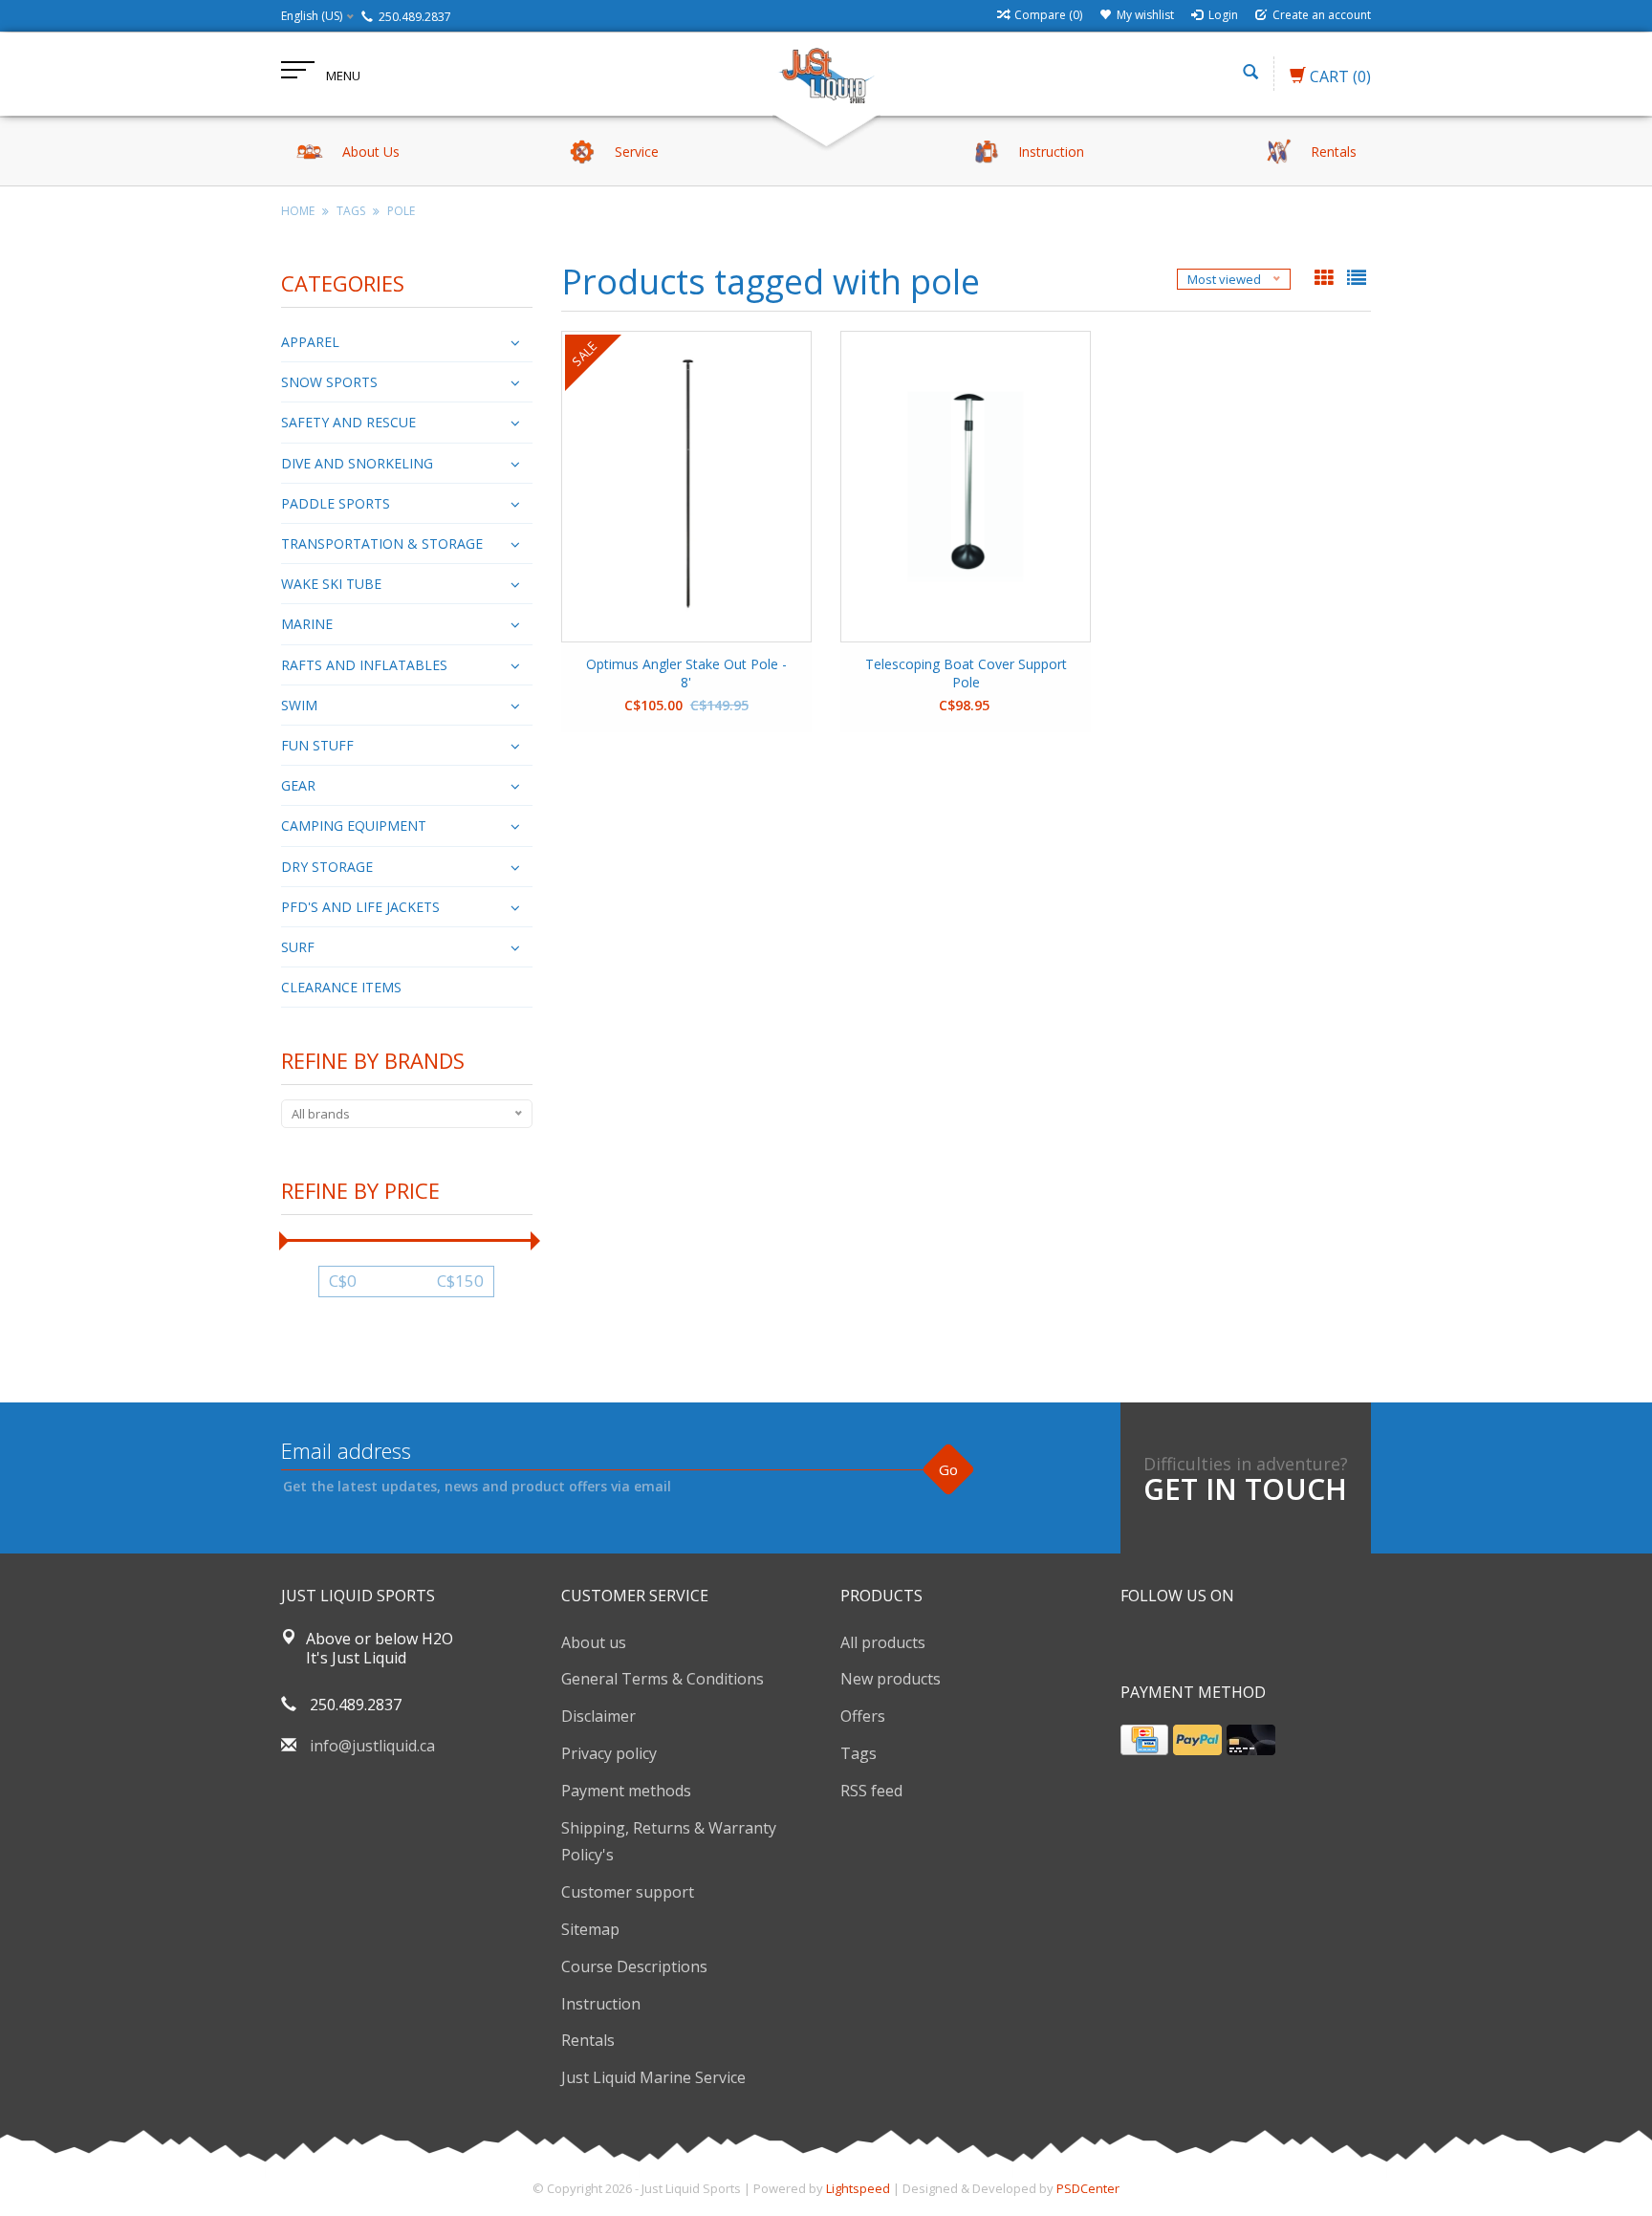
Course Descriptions (634, 1966)
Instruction (601, 2004)
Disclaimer (598, 1716)
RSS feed (871, 1791)
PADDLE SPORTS (336, 503)
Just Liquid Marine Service (653, 2077)
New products (891, 1679)
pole (401, 211)
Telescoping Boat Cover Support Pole (966, 673)
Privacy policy (609, 1753)
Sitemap (590, 1929)
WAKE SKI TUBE (331, 584)
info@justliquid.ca (372, 1746)
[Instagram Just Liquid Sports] (1239, 1644)
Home (298, 211)
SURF (298, 947)
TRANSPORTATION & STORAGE (382, 543)
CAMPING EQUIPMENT (354, 826)
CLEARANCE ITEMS (341, 987)
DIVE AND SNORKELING (357, 463)
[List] (1357, 279)
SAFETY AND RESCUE (348, 422)
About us (594, 1642)
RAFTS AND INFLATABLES (364, 665)
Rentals (588, 2040)
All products (883, 1642)
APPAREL (310, 342)
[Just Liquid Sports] (826, 74)
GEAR (298, 785)
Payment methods (626, 1791)
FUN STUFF (317, 745)
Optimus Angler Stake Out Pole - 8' (686, 673)
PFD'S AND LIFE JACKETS (360, 907)
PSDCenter (1088, 2188)
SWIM (299, 705)
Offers (863, 1716)
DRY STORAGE (327, 867)
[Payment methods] (1144, 1740)
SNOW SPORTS (329, 382)
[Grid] (1326, 279)
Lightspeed (858, 2188)
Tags (351, 211)
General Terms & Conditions (663, 1679)
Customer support (628, 1892)
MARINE (307, 624)
